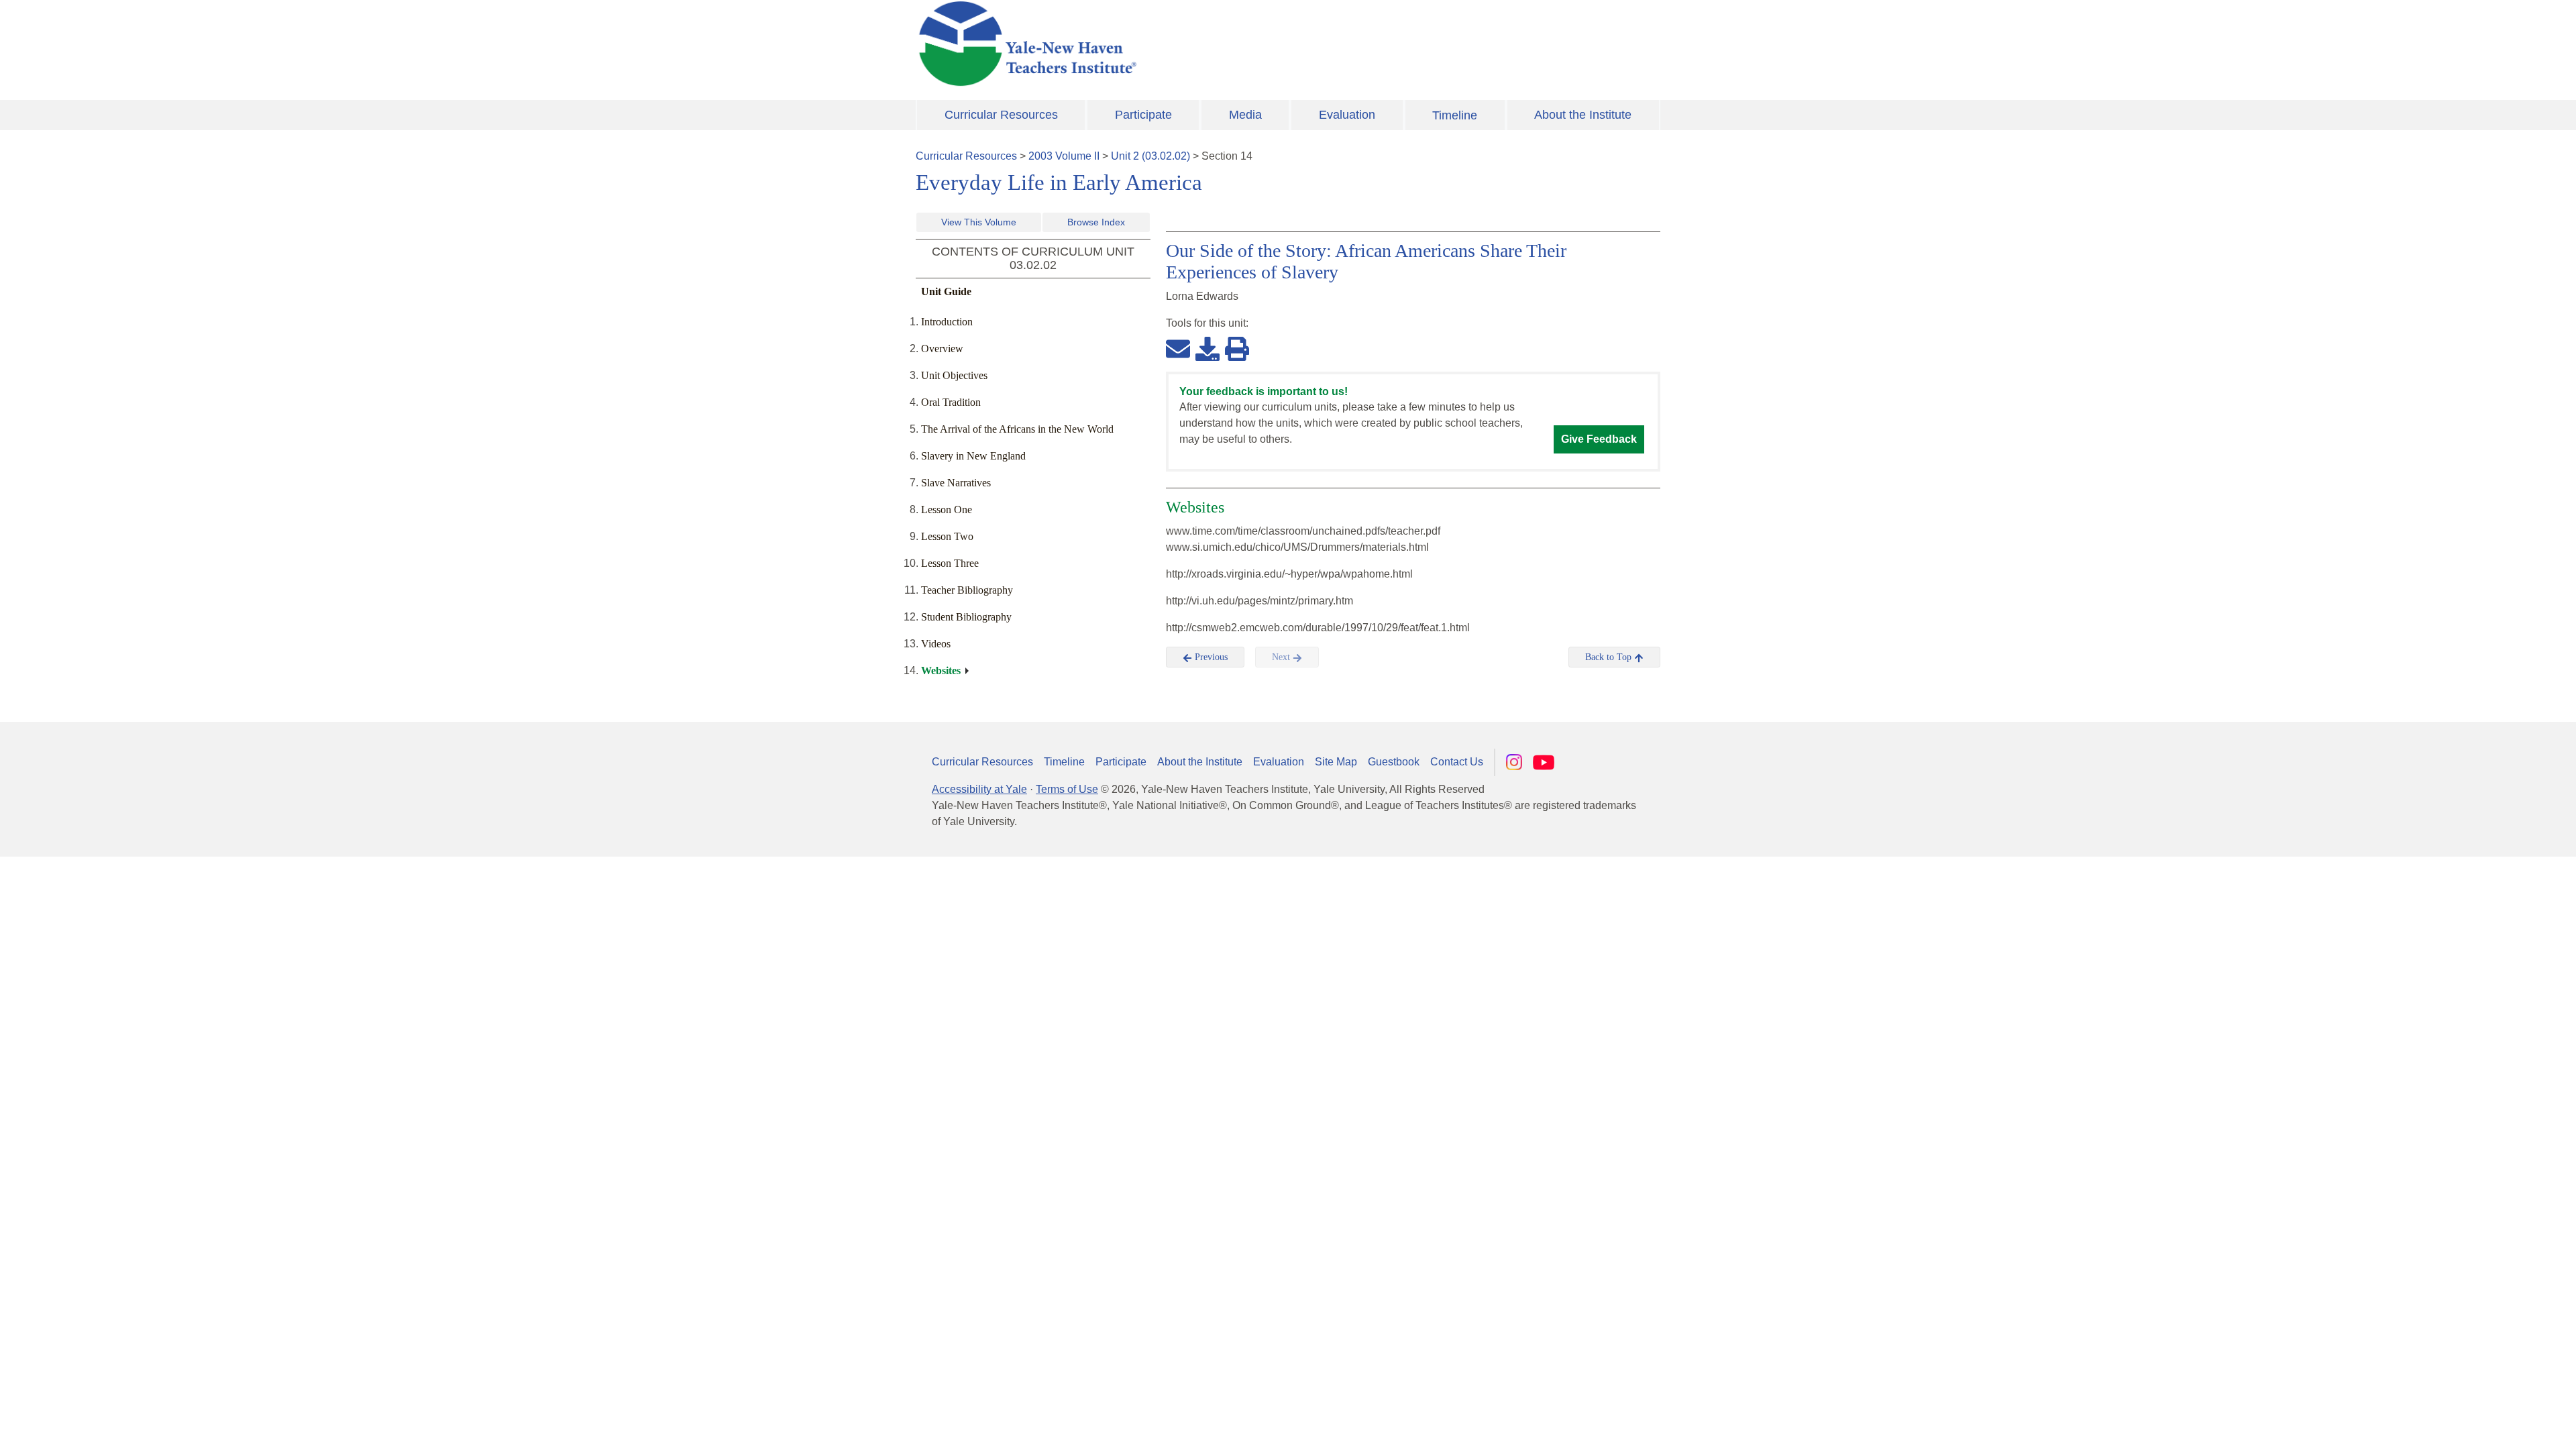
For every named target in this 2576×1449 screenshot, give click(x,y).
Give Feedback (1599, 439)
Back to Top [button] (1610, 657)
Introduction (947, 322)
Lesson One (947, 509)
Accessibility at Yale (979, 789)
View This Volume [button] (979, 222)
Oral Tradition (951, 402)
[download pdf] (1207, 348)
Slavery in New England (973, 456)
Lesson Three (950, 563)
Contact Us (1457, 762)
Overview (942, 348)
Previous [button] (1210, 657)
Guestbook (1394, 762)
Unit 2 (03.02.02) (1150, 156)
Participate (1143, 115)
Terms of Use (1067, 789)
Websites (941, 670)
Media (1245, 115)
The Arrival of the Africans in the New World (1017, 429)
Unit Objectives (954, 375)
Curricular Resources (1001, 115)
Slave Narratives (956, 483)
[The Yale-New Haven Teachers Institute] (1161, 44)
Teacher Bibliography (967, 590)
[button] (2499, 1426)
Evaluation (1347, 115)
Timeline (1455, 115)
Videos (936, 644)
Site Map (1336, 762)
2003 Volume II (1064, 156)
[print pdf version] (1237, 348)
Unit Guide (946, 291)
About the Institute (1583, 115)
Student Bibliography (966, 617)
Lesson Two (947, 536)
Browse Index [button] (1096, 222)
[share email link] (1178, 348)
